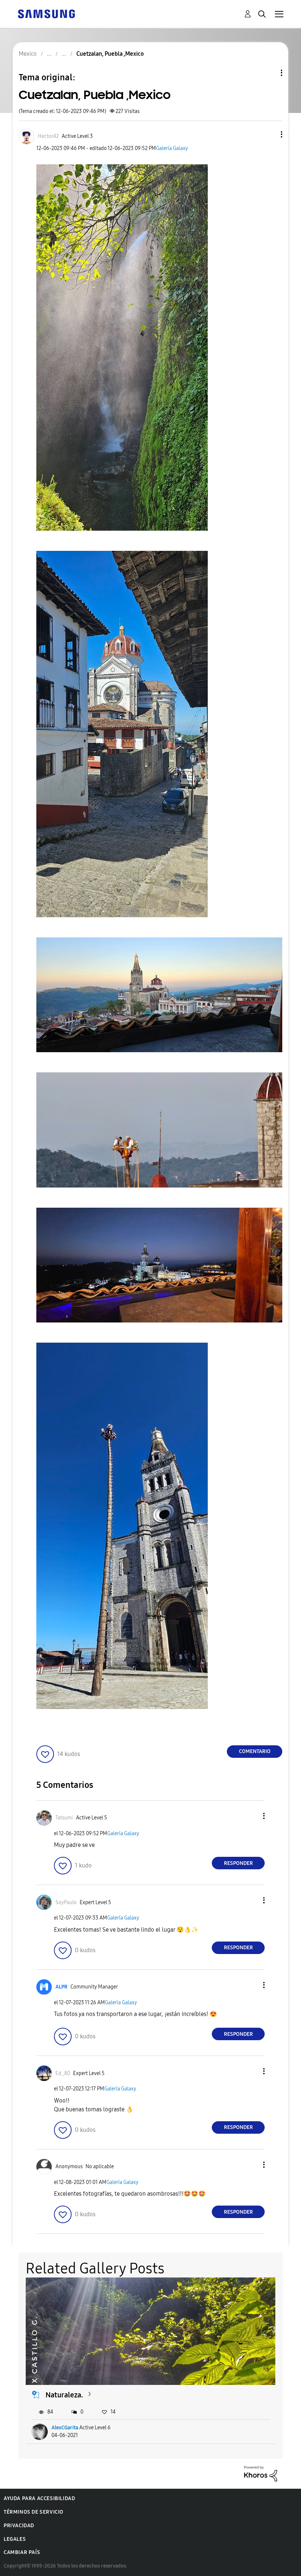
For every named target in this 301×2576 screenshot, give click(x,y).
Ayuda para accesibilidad (39, 2498)
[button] (269, 134)
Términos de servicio (34, 2512)
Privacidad (19, 2526)
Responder (238, 1863)
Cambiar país (22, 2552)
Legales (15, 2539)
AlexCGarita (65, 2428)
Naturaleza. (64, 2395)
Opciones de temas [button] (269, 73)
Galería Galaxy (172, 148)
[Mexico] (46, 13)
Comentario (255, 1751)
